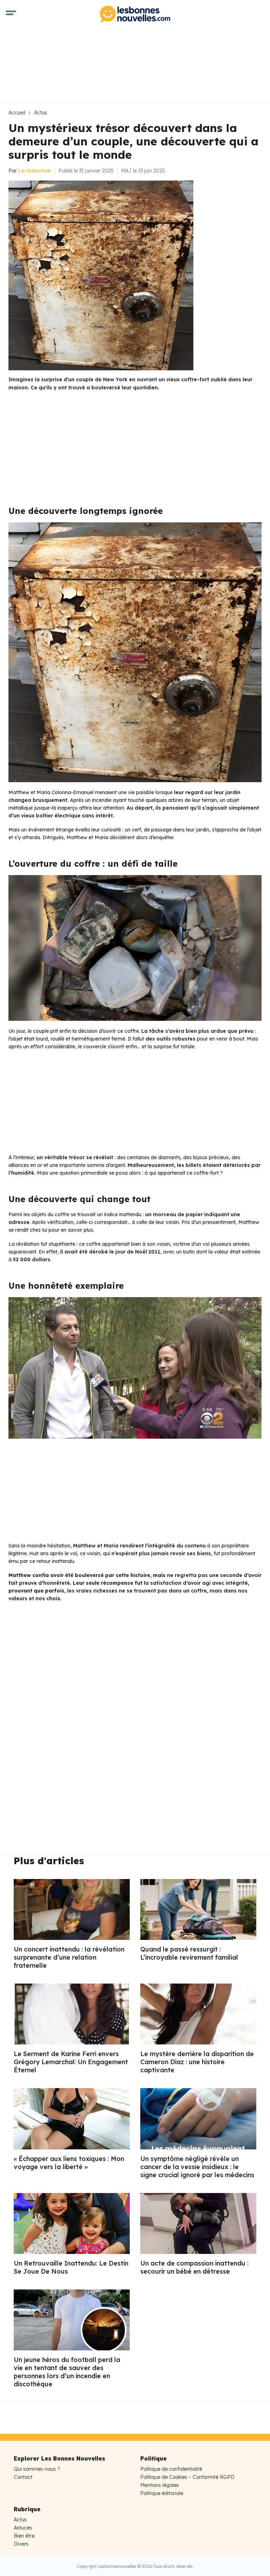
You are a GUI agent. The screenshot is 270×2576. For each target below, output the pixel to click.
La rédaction (35, 171)
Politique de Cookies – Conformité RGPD (187, 2477)
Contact (23, 2477)
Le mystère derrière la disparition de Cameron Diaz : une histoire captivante (197, 2062)
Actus (41, 113)
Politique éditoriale (162, 2493)
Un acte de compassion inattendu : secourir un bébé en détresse (194, 2267)
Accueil (17, 113)
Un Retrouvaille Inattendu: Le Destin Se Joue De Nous (71, 2267)
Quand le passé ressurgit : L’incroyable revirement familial (189, 1953)
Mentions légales (160, 2485)
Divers (21, 2544)
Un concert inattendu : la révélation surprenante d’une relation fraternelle (69, 1957)
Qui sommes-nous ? (37, 2469)
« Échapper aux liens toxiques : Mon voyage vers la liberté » (69, 2163)
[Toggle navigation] (11, 14)
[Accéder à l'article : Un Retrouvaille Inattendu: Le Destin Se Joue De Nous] (72, 2223)
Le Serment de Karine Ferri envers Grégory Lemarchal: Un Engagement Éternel (71, 2062)
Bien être (24, 2536)
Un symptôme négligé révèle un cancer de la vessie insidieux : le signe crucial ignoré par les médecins (197, 2167)
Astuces (23, 2528)
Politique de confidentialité (171, 2469)
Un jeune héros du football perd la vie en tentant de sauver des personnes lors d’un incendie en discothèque (67, 2372)
